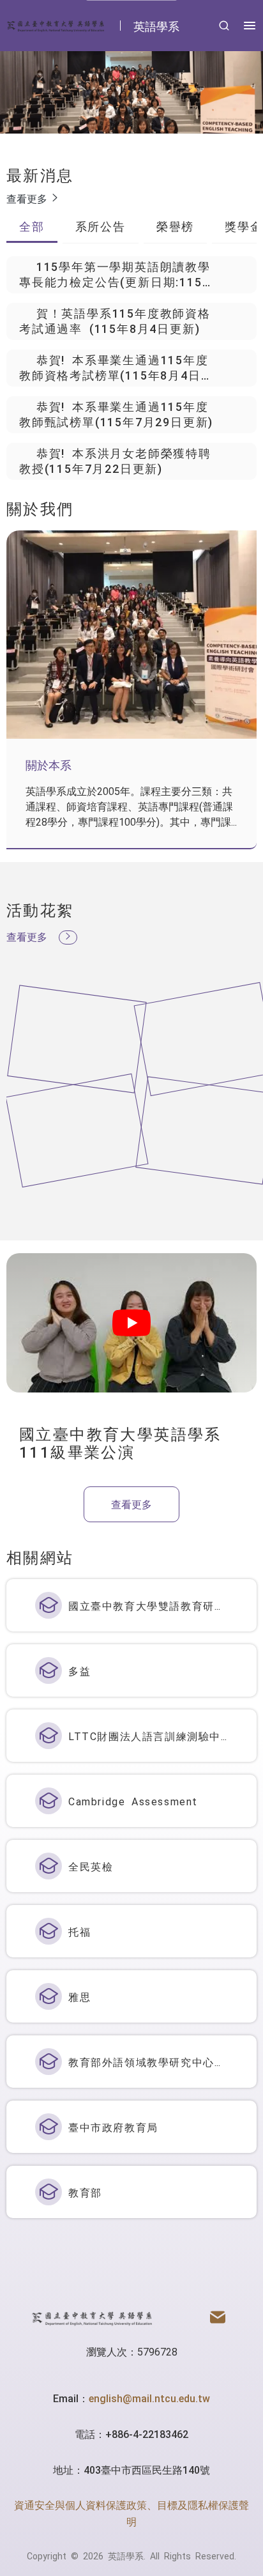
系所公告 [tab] (101, 226)
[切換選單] (250, 26)
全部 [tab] (32, 226)
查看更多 (29, 198)
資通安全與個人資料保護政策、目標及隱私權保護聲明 (131, 2513)
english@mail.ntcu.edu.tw (149, 2398)
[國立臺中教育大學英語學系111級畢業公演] (131, 1323)
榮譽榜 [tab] (175, 226)
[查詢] (224, 26)
